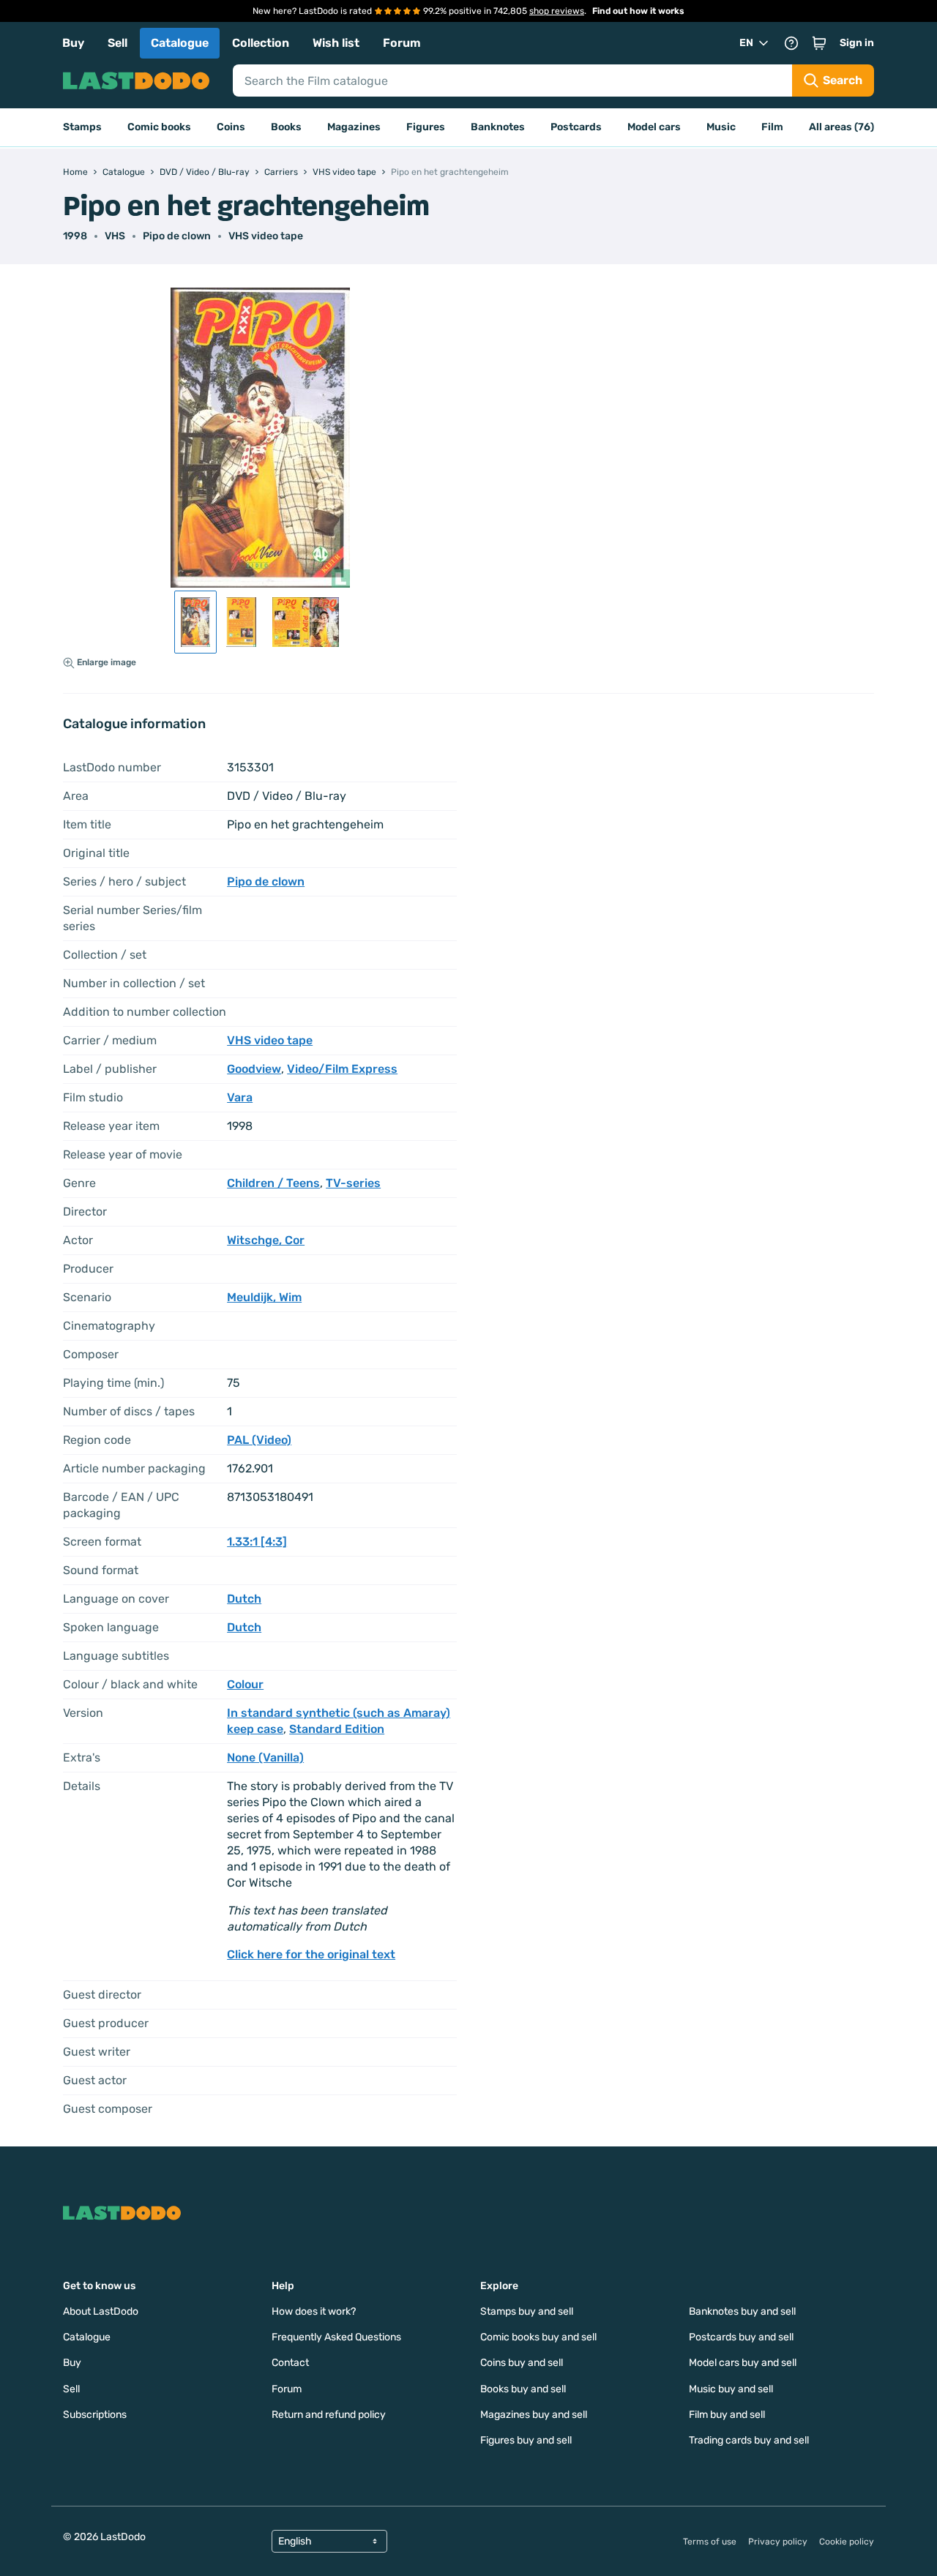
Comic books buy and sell (538, 2337)
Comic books (159, 127)
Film (772, 127)
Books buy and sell (523, 2389)
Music (721, 127)
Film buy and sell (727, 2415)
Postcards (576, 127)
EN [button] (746, 43)
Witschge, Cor (266, 1240)
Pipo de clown (177, 236)
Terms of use (710, 2542)
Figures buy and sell (526, 2440)
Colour (245, 1684)
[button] (819, 43)
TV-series (353, 1183)
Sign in (857, 43)
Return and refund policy (329, 2415)
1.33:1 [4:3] (257, 1542)
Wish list (336, 43)
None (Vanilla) (265, 1757)
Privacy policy (778, 2542)
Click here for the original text (311, 1954)
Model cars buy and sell (743, 2363)
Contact (290, 2363)
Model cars (654, 127)
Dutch (244, 1599)
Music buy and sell (731, 2389)
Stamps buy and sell (527, 2311)
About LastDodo (101, 2311)
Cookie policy (847, 2542)
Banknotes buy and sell (742, 2311)
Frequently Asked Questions (336, 2337)
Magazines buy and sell (534, 2415)
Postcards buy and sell (741, 2337)
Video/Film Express (342, 1069)
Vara (240, 1097)
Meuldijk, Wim (264, 1297)
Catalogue (180, 43)
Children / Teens (273, 1183)
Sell (117, 43)
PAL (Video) (259, 1440)
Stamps (82, 127)
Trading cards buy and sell (749, 2440)
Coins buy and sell (522, 2363)
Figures (426, 127)
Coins (231, 127)
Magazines (354, 127)
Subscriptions (95, 2415)
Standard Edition (337, 1729)
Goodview (254, 1069)
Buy (73, 43)
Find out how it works (638, 11)
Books (286, 127)
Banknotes (498, 127)
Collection (261, 43)
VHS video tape (266, 236)
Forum (402, 43)
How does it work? (314, 2311)
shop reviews (557, 11)
